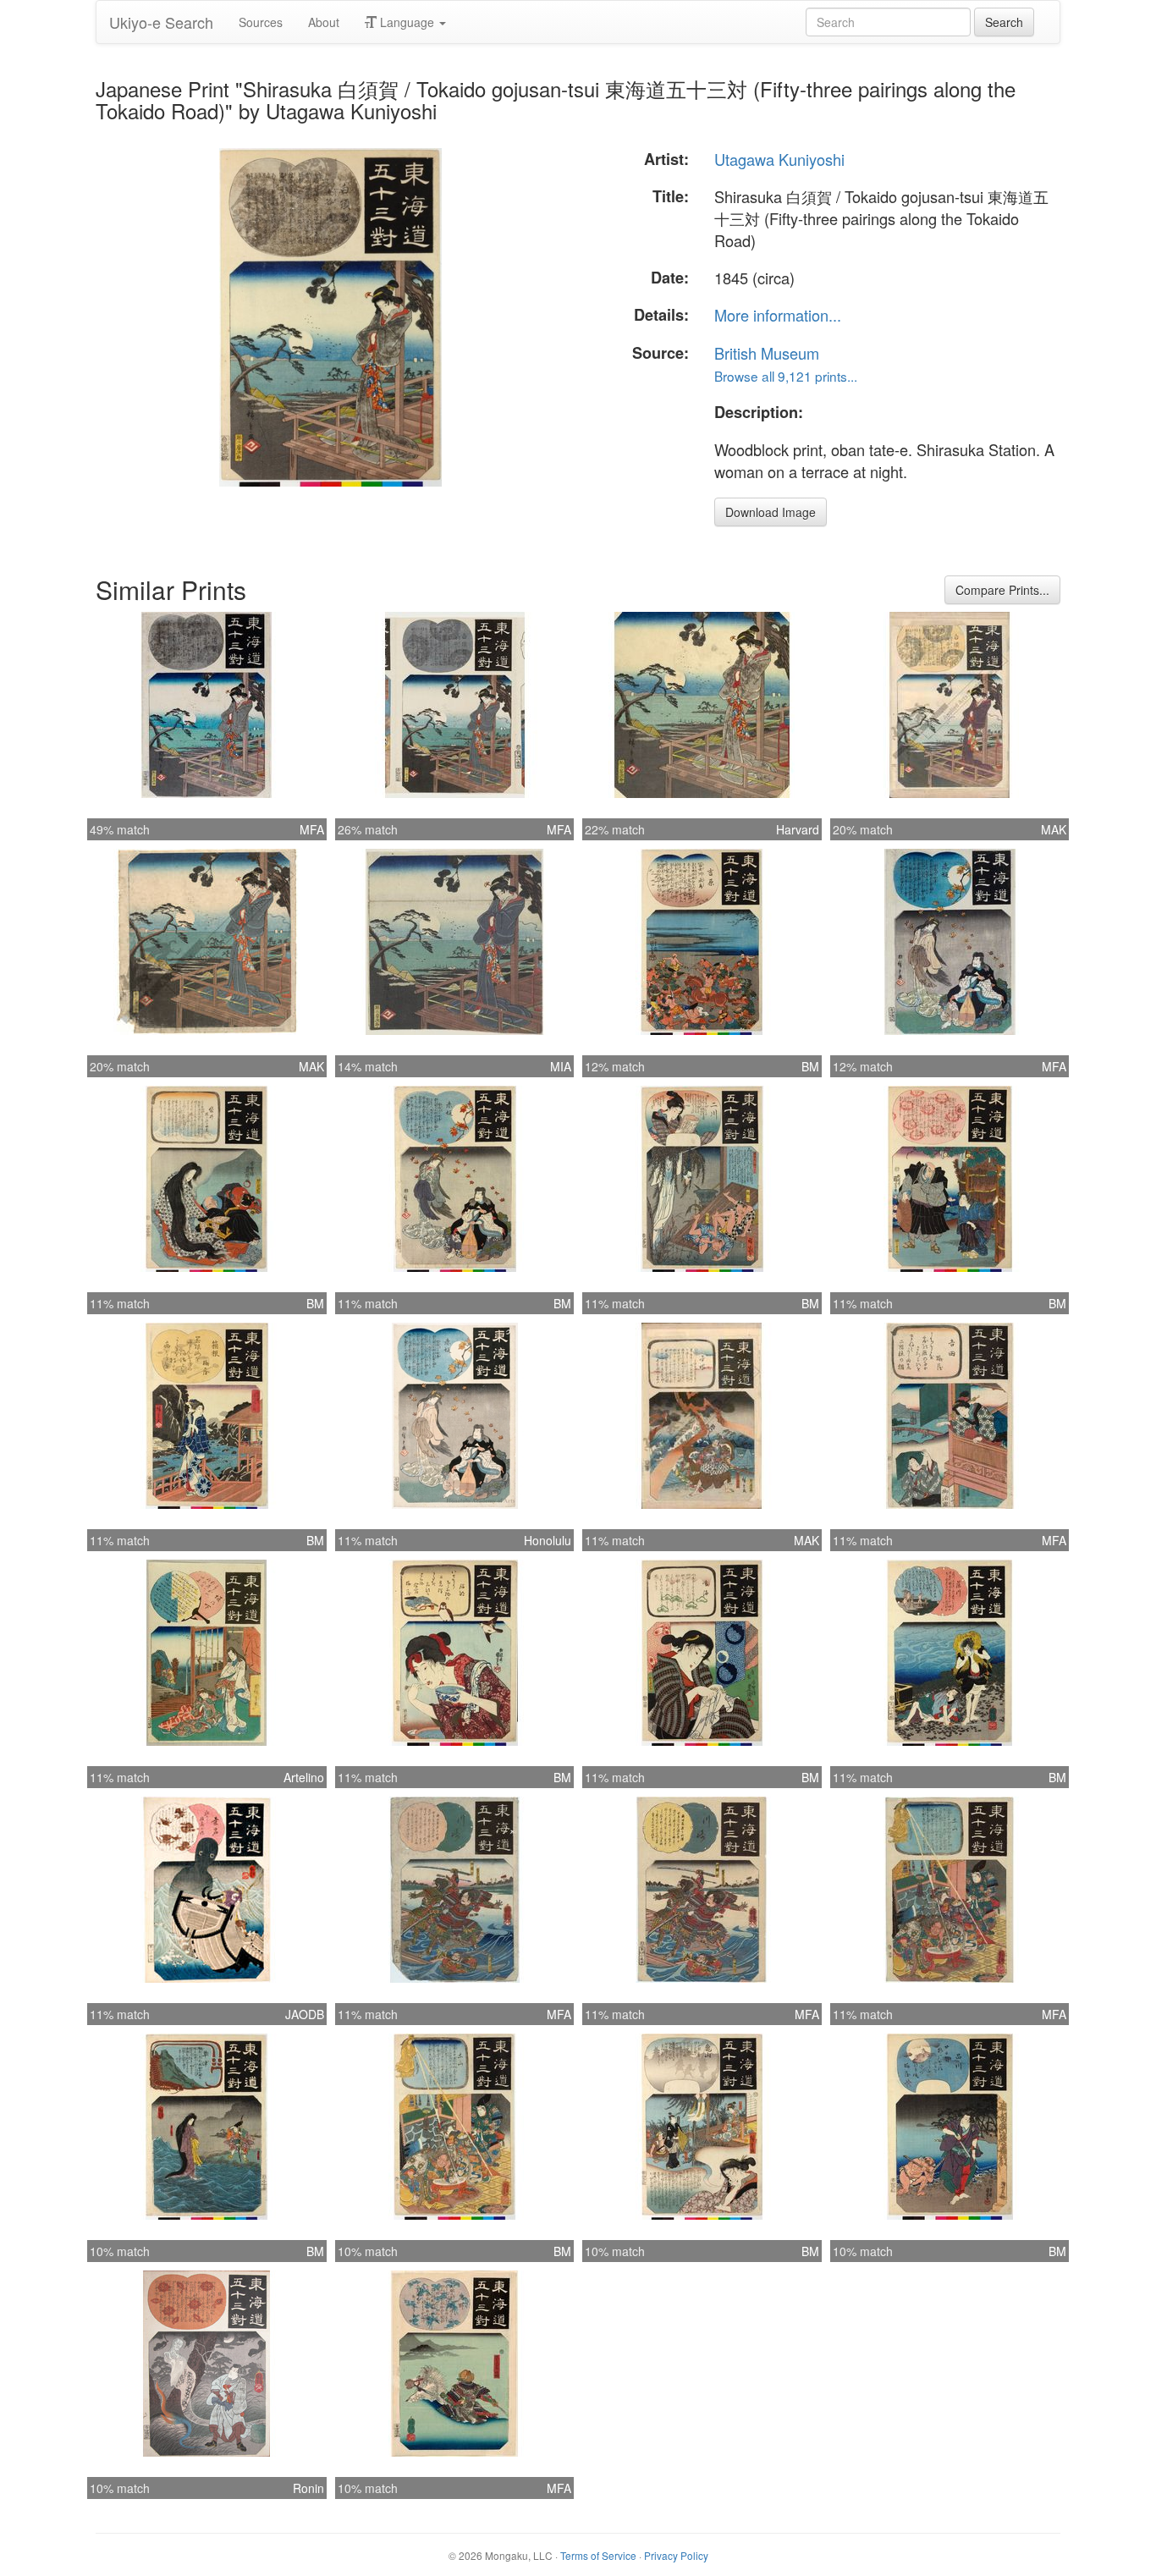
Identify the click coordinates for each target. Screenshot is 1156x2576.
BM (810, 1066)
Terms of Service (598, 2555)
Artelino (304, 1777)
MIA (561, 1066)
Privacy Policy (676, 2555)
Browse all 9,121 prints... (786, 376)
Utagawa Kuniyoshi (779, 159)
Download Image (771, 512)
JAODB (305, 2014)
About (324, 22)
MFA (312, 829)
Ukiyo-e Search (161, 22)
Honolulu (548, 1540)
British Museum (767, 353)
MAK (1054, 829)
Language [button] (407, 22)
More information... (778, 315)
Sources (261, 22)
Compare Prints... (1002, 590)
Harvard (798, 829)
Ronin (308, 2488)
